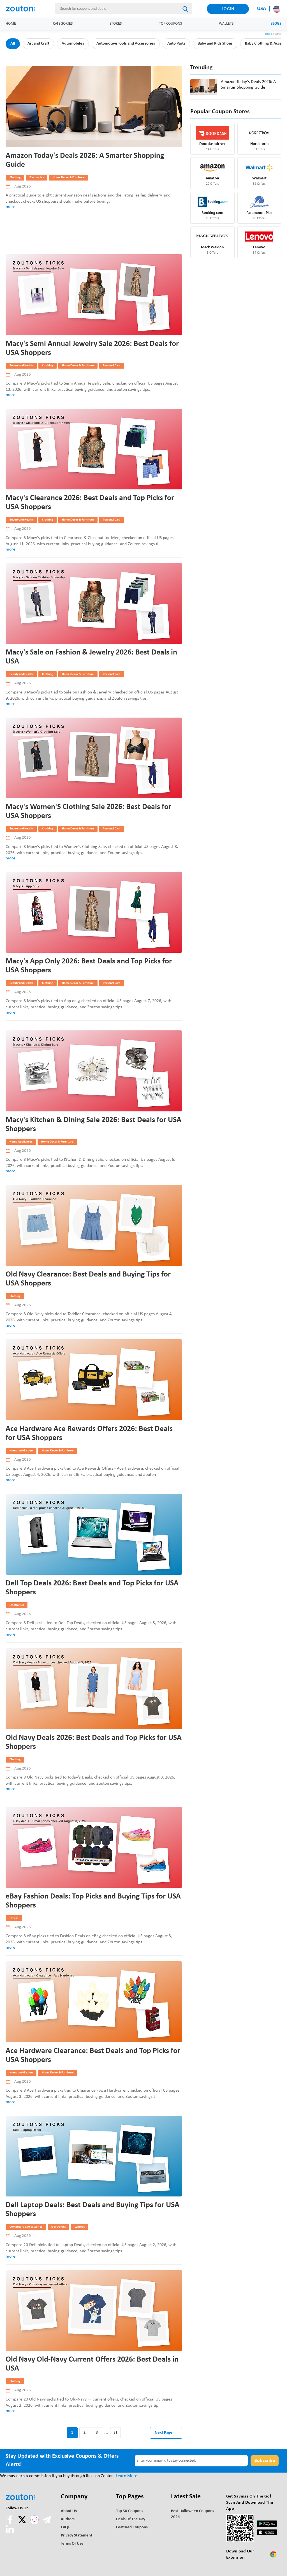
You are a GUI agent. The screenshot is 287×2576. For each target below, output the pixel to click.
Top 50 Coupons (130, 2511)
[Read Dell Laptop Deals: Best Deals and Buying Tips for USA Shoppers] (94, 2156)
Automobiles (73, 44)
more (11, 207)
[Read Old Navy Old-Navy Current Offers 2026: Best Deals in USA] (94, 2311)
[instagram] (34, 2520)
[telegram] (47, 2523)
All (13, 44)
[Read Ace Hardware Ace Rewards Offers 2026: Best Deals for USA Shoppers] (94, 1380)
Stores (116, 24)
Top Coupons (170, 24)
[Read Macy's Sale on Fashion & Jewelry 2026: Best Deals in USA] (94, 604)
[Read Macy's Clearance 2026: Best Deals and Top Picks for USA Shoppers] (94, 449)
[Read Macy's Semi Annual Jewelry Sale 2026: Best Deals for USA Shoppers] (94, 295)
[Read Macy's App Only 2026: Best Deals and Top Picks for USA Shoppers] (94, 913)
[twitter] (23, 2523)
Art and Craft (38, 44)
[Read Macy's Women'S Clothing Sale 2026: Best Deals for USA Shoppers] (94, 758)
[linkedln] (10, 2532)
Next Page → (166, 2433)
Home (11, 24)
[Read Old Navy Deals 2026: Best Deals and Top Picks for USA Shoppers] (94, 1689)
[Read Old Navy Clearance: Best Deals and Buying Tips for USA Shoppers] (94, 1225)
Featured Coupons (132, 2527)
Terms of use (72, 2544)
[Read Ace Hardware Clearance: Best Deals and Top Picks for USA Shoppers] (94, 2002)
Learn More (127, 2476)
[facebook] (10, 2523)
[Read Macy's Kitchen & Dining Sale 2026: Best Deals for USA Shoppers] (94, 1071)
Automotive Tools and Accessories (126, 44)
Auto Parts (176, 44)
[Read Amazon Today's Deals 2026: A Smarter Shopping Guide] (94, 107)
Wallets (226, 24)
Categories (63, 24)
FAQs (65, 2527)
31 (115, 2433)
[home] (23, 9)
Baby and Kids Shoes (215, 44)
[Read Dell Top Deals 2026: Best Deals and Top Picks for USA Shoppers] (94, 1534)
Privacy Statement (77, 2535)
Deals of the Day (131, 2519)
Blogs (276, 24)
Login (228, 9)
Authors (68, 2519)
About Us (69, 2511)
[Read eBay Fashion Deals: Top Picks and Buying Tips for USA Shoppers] (94, 1847)
